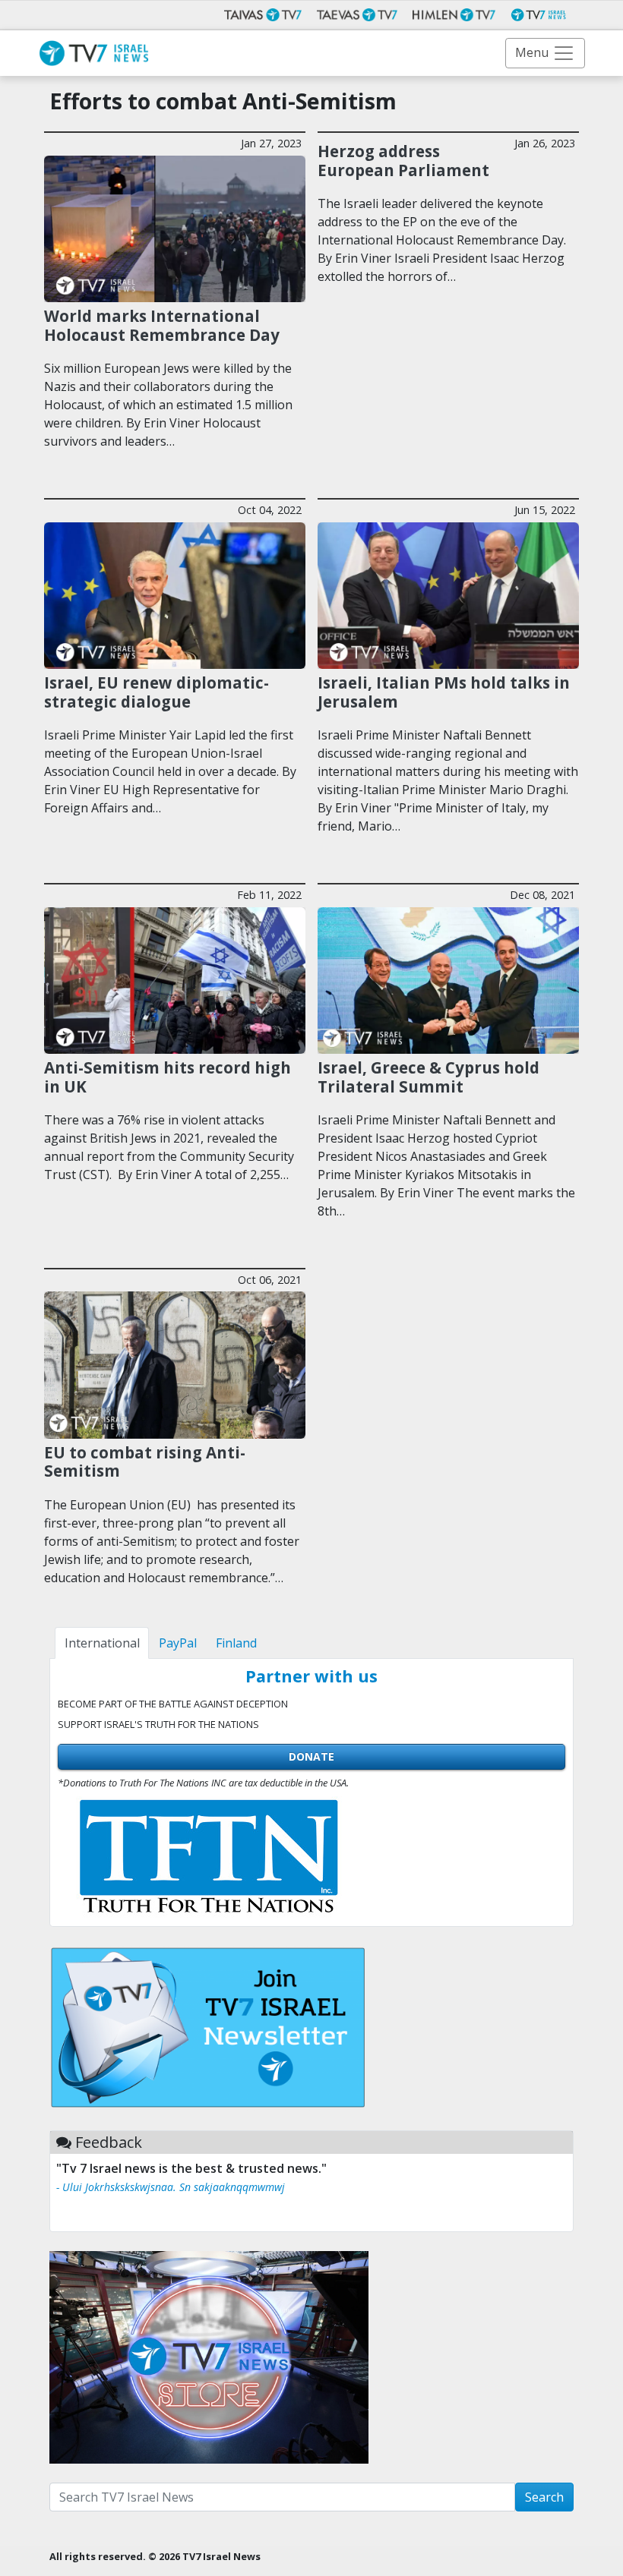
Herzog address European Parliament (403, 161)
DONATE (311, 1756)
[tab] (102, 1643)
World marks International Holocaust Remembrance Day (162, 325)
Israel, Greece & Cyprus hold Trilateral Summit (429, 1077)
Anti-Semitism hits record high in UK (168, 1077)
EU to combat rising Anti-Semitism (145, 1462)
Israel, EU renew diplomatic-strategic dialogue (157, 692)
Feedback (109, 2142)
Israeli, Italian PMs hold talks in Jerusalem (444, 692)
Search (544, 2497)
